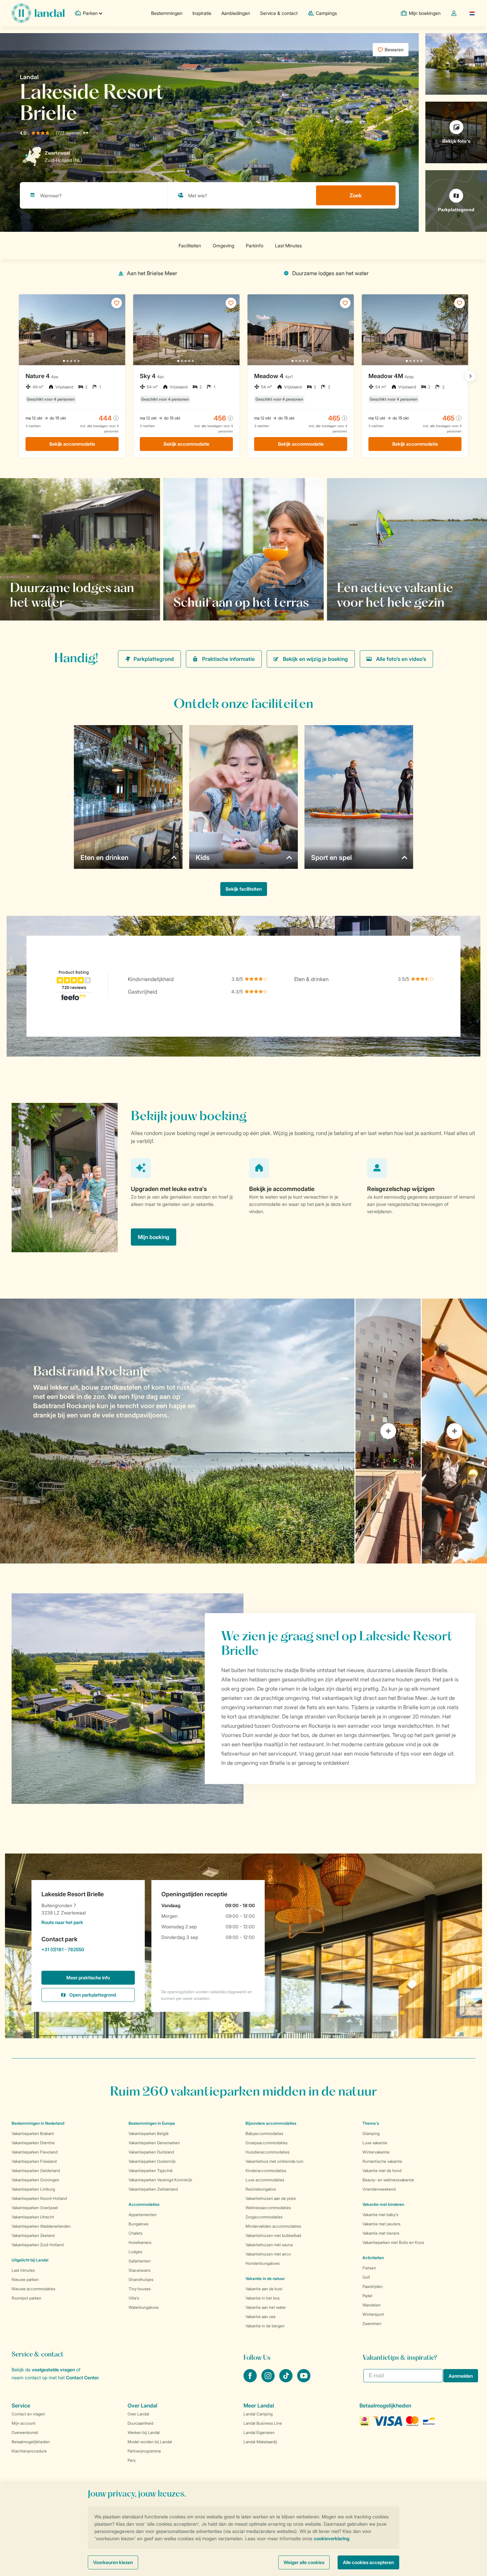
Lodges (135, 2252)
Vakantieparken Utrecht (33, 2217)
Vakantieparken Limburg (33, 2189)
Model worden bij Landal (150, 2442)
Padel (367, 2296)
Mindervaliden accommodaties (273, 2226)
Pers (132, 2460)
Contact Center (82, 2378)
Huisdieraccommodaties (268, 2152)
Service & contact (279, 13)
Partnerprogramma (144, 2451)
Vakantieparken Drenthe (33, 2143)
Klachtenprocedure (29, 2451)
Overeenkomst (25, 2432)
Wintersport (373, 2314)
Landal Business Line (263, 2423)
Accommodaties (144, 2204)
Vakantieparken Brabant (33, 2133)
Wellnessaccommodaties (268, 2208)
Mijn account (24, 2423)
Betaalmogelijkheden (31, 2442)
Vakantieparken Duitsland (151, 2152)
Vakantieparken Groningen (35, 2180)
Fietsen (369, 2268)
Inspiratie (202, 13)
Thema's (371, 2123)
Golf (366, 2277)
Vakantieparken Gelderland (36, 2171)
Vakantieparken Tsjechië (151, 2171)
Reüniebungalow (261, 2189)
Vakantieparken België (149, 2133)
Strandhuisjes (141, 2279)
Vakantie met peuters (381, 2224)
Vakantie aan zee (261, 2317)
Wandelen (372, 2305)
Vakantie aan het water (266, 2307)
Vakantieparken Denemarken (154, 2143)
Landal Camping (258, 2414)
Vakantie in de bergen (265, 2326)
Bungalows (138, 2224)
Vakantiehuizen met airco (268, 2254)
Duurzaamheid (140, 2423)
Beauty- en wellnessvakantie (388, 2180)
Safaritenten (140, 2261)
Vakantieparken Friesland (34, 2161)
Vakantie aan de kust (264, 2289)
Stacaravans (139, 2270)
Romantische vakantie (382, 2161)
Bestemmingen (167, 13)
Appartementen (143, 2215)
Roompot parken (27, 2298)
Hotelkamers (140, 2242)
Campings (326, 13)
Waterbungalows (144, 2307)
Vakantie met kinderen (383, 2204)
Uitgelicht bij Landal (30, 2260)
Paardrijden (373, 2286)
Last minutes (23, 2270)
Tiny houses (140, 2289)
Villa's (134, 2298)
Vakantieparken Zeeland (33, 2235)
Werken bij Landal (144, 2432)
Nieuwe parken (25, 2279)
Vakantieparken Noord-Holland (39, 2198)
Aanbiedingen (236, 13)
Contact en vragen (28, 2414)
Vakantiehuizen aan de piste (271, 2198)
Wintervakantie (376, 2152)
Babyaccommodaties (264, 2133)
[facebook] (251, 2380)
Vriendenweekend (379, 2189)
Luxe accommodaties (265, 2180)
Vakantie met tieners (381, 2233)
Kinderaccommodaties (266, 2171)
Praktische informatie (228, 659)
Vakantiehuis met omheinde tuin (274, 2161)
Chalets (135, 2233)
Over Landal (138, 2414)
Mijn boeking (154, 1237)
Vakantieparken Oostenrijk (152, 2161)
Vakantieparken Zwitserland (153, 2189)
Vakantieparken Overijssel (35, 2208)
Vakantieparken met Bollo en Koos (393, 2242)
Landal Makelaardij (260, 2442)
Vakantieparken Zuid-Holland (38, 2245)
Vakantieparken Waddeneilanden (41, 2226)
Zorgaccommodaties (264, 2217)
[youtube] (304, 2380)
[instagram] (269, 2380)
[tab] (177, 1431)
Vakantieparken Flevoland (35, 2152)
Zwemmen (372, 2324)
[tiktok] (287, 2380)
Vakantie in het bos (263, 2298)
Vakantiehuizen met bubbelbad (273, 2235)
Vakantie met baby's (380, 2215)
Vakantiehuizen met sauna (269, 2245)
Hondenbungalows (263, 2263)
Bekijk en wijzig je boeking (315, 659)
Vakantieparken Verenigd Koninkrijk (160, 2180)
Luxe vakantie (375, 2143)
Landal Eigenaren (259, 2432)
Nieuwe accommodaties (33, 2289)
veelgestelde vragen (53, 2370)
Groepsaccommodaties (267, 2143)
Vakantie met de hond (382, 2171)
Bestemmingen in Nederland (38, 2123)
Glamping (371, 2133)
